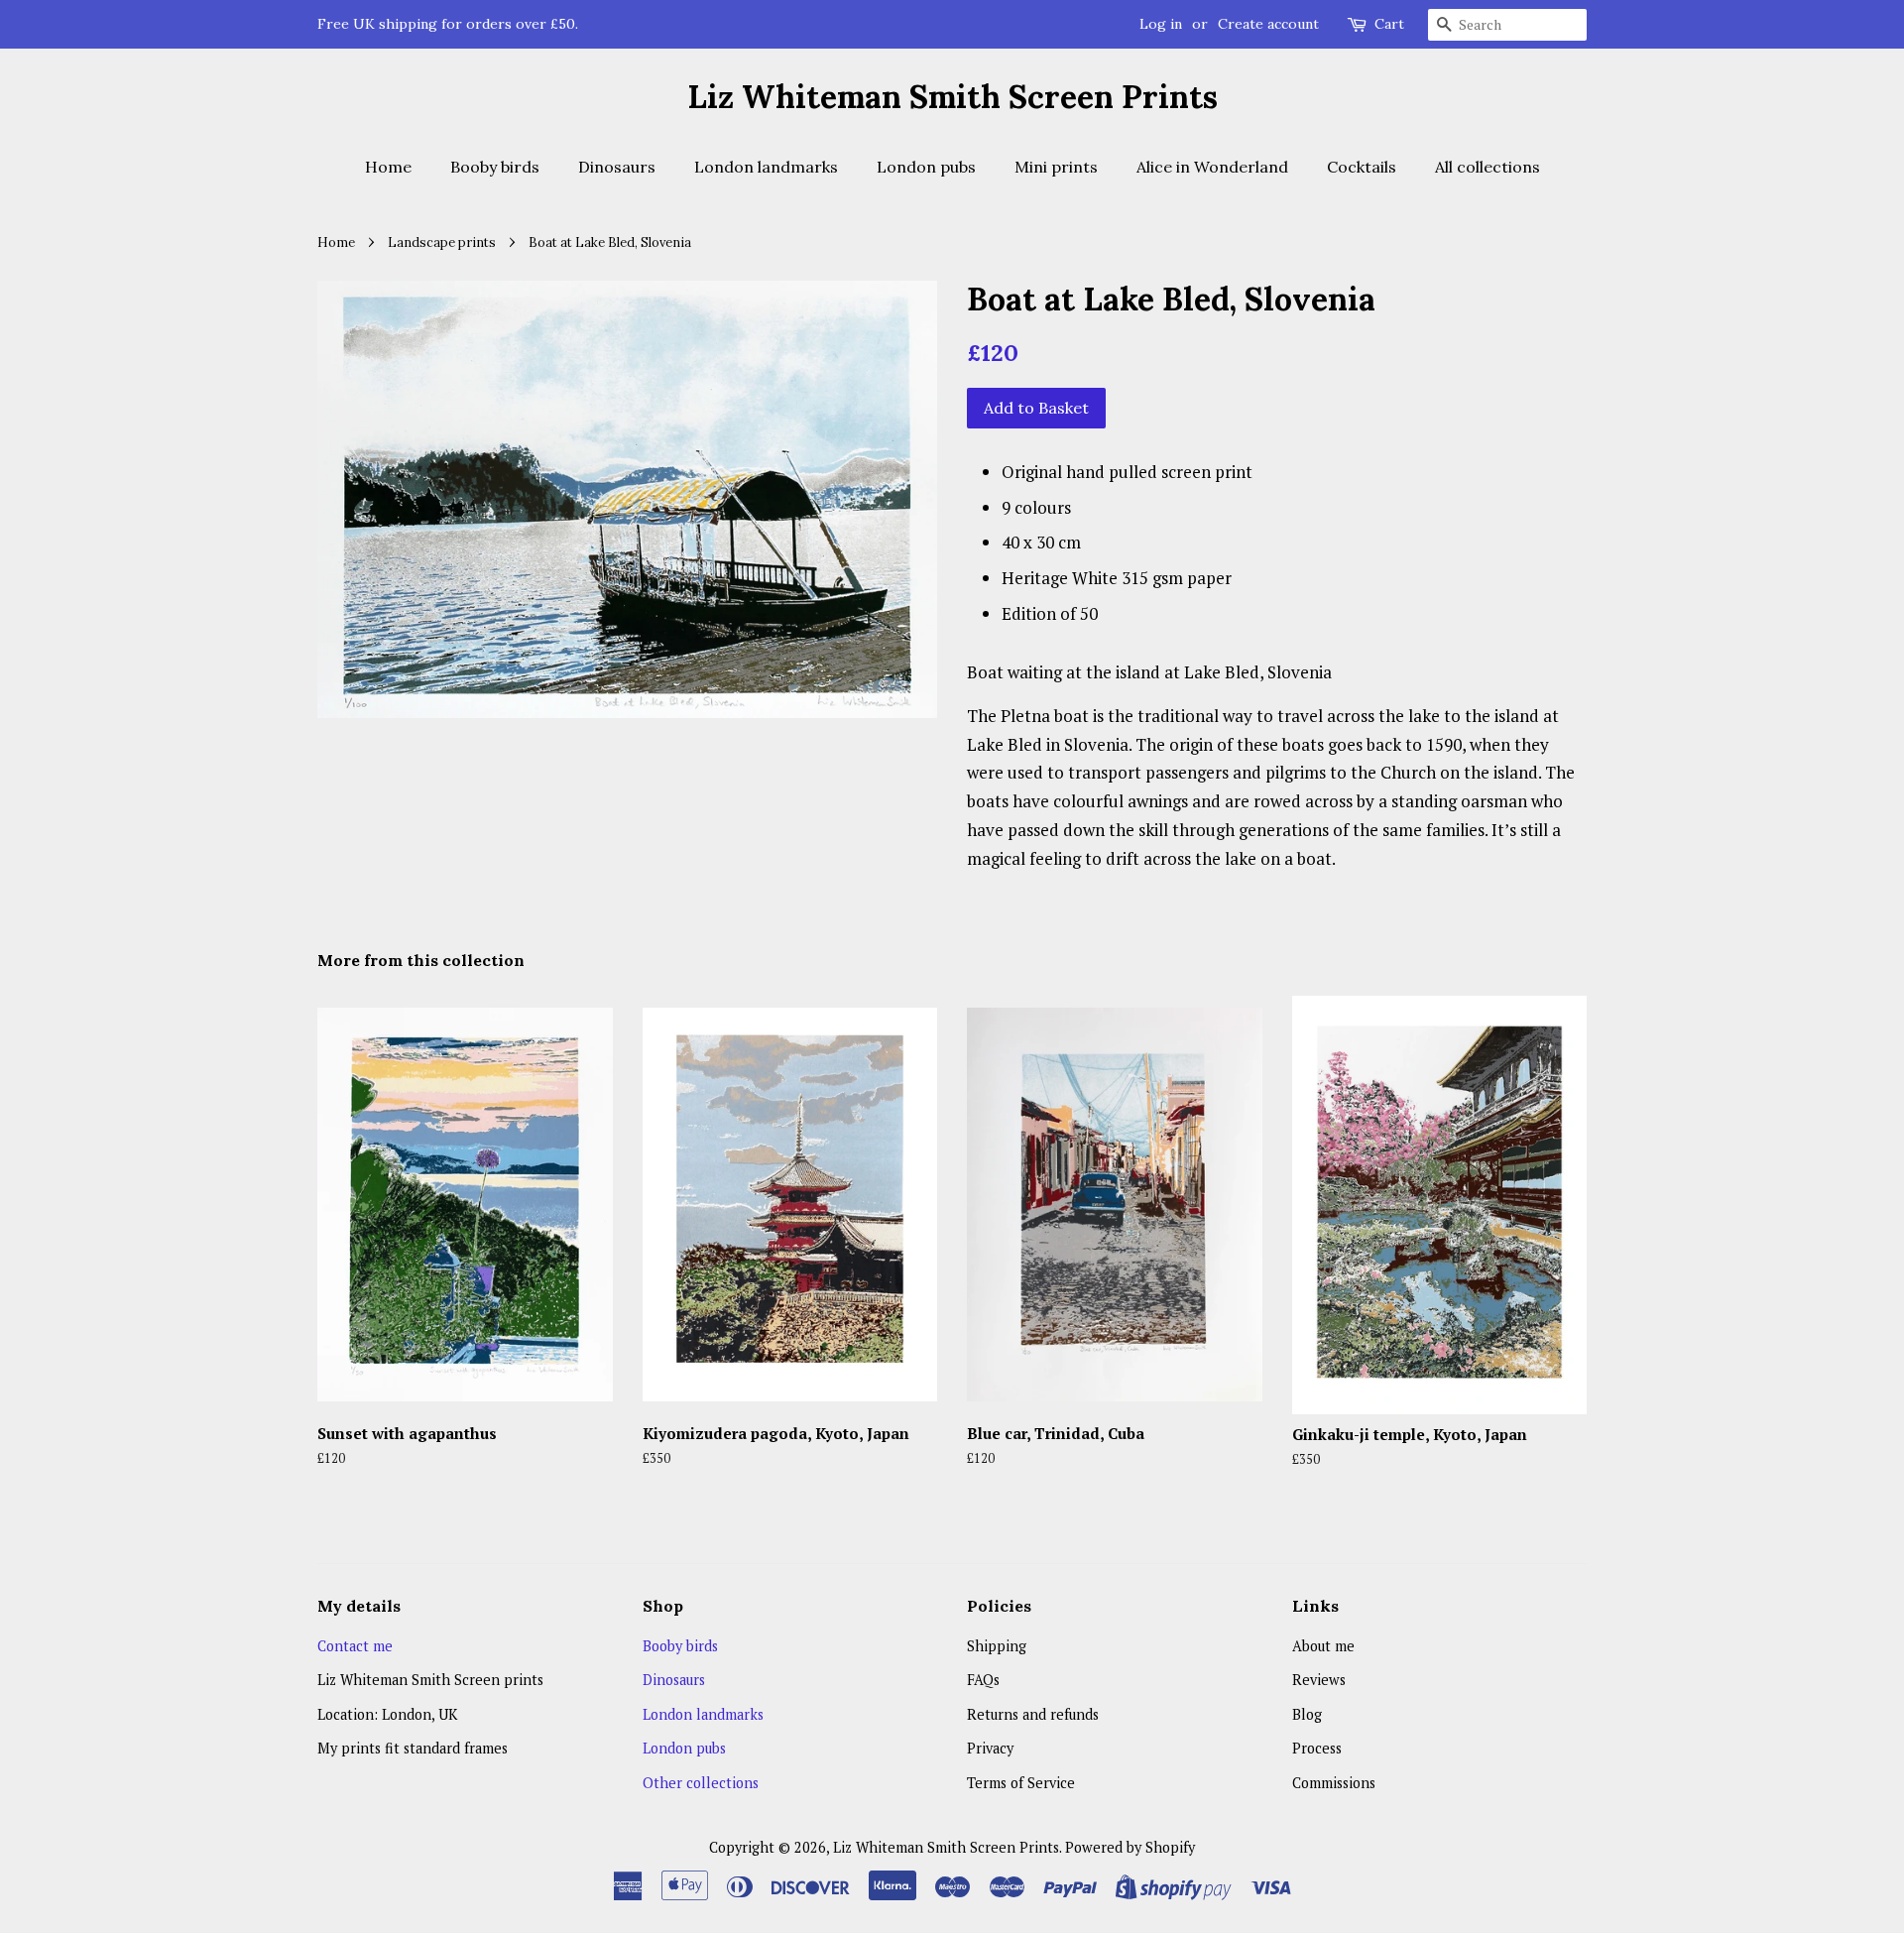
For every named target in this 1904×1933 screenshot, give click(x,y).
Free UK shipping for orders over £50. (448, 24)
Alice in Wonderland (1212, 167)
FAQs (983, 1680)
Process (1317, 1748)
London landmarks (766, 167)
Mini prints (1056, 167)
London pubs (926, 167)
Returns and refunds (1033, 1714)
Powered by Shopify (1130, 1847)
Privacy (990, 1748)
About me (1323, 1646)
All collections (1487, 167)
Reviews (1319, 1680)
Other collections (701, 1783)
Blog (1307, 1714)
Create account (1268, 24)
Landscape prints (442, 242)
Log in (1161, 24)
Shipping (997, 1646)
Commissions (1334, 1783)
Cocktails (1362, 167)
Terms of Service (1021, 1783)
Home (388, 167)
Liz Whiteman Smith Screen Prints (952, 97)
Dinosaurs (617, 167)
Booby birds (495, 167)
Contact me (355, 1646)
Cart (1389, 24)
